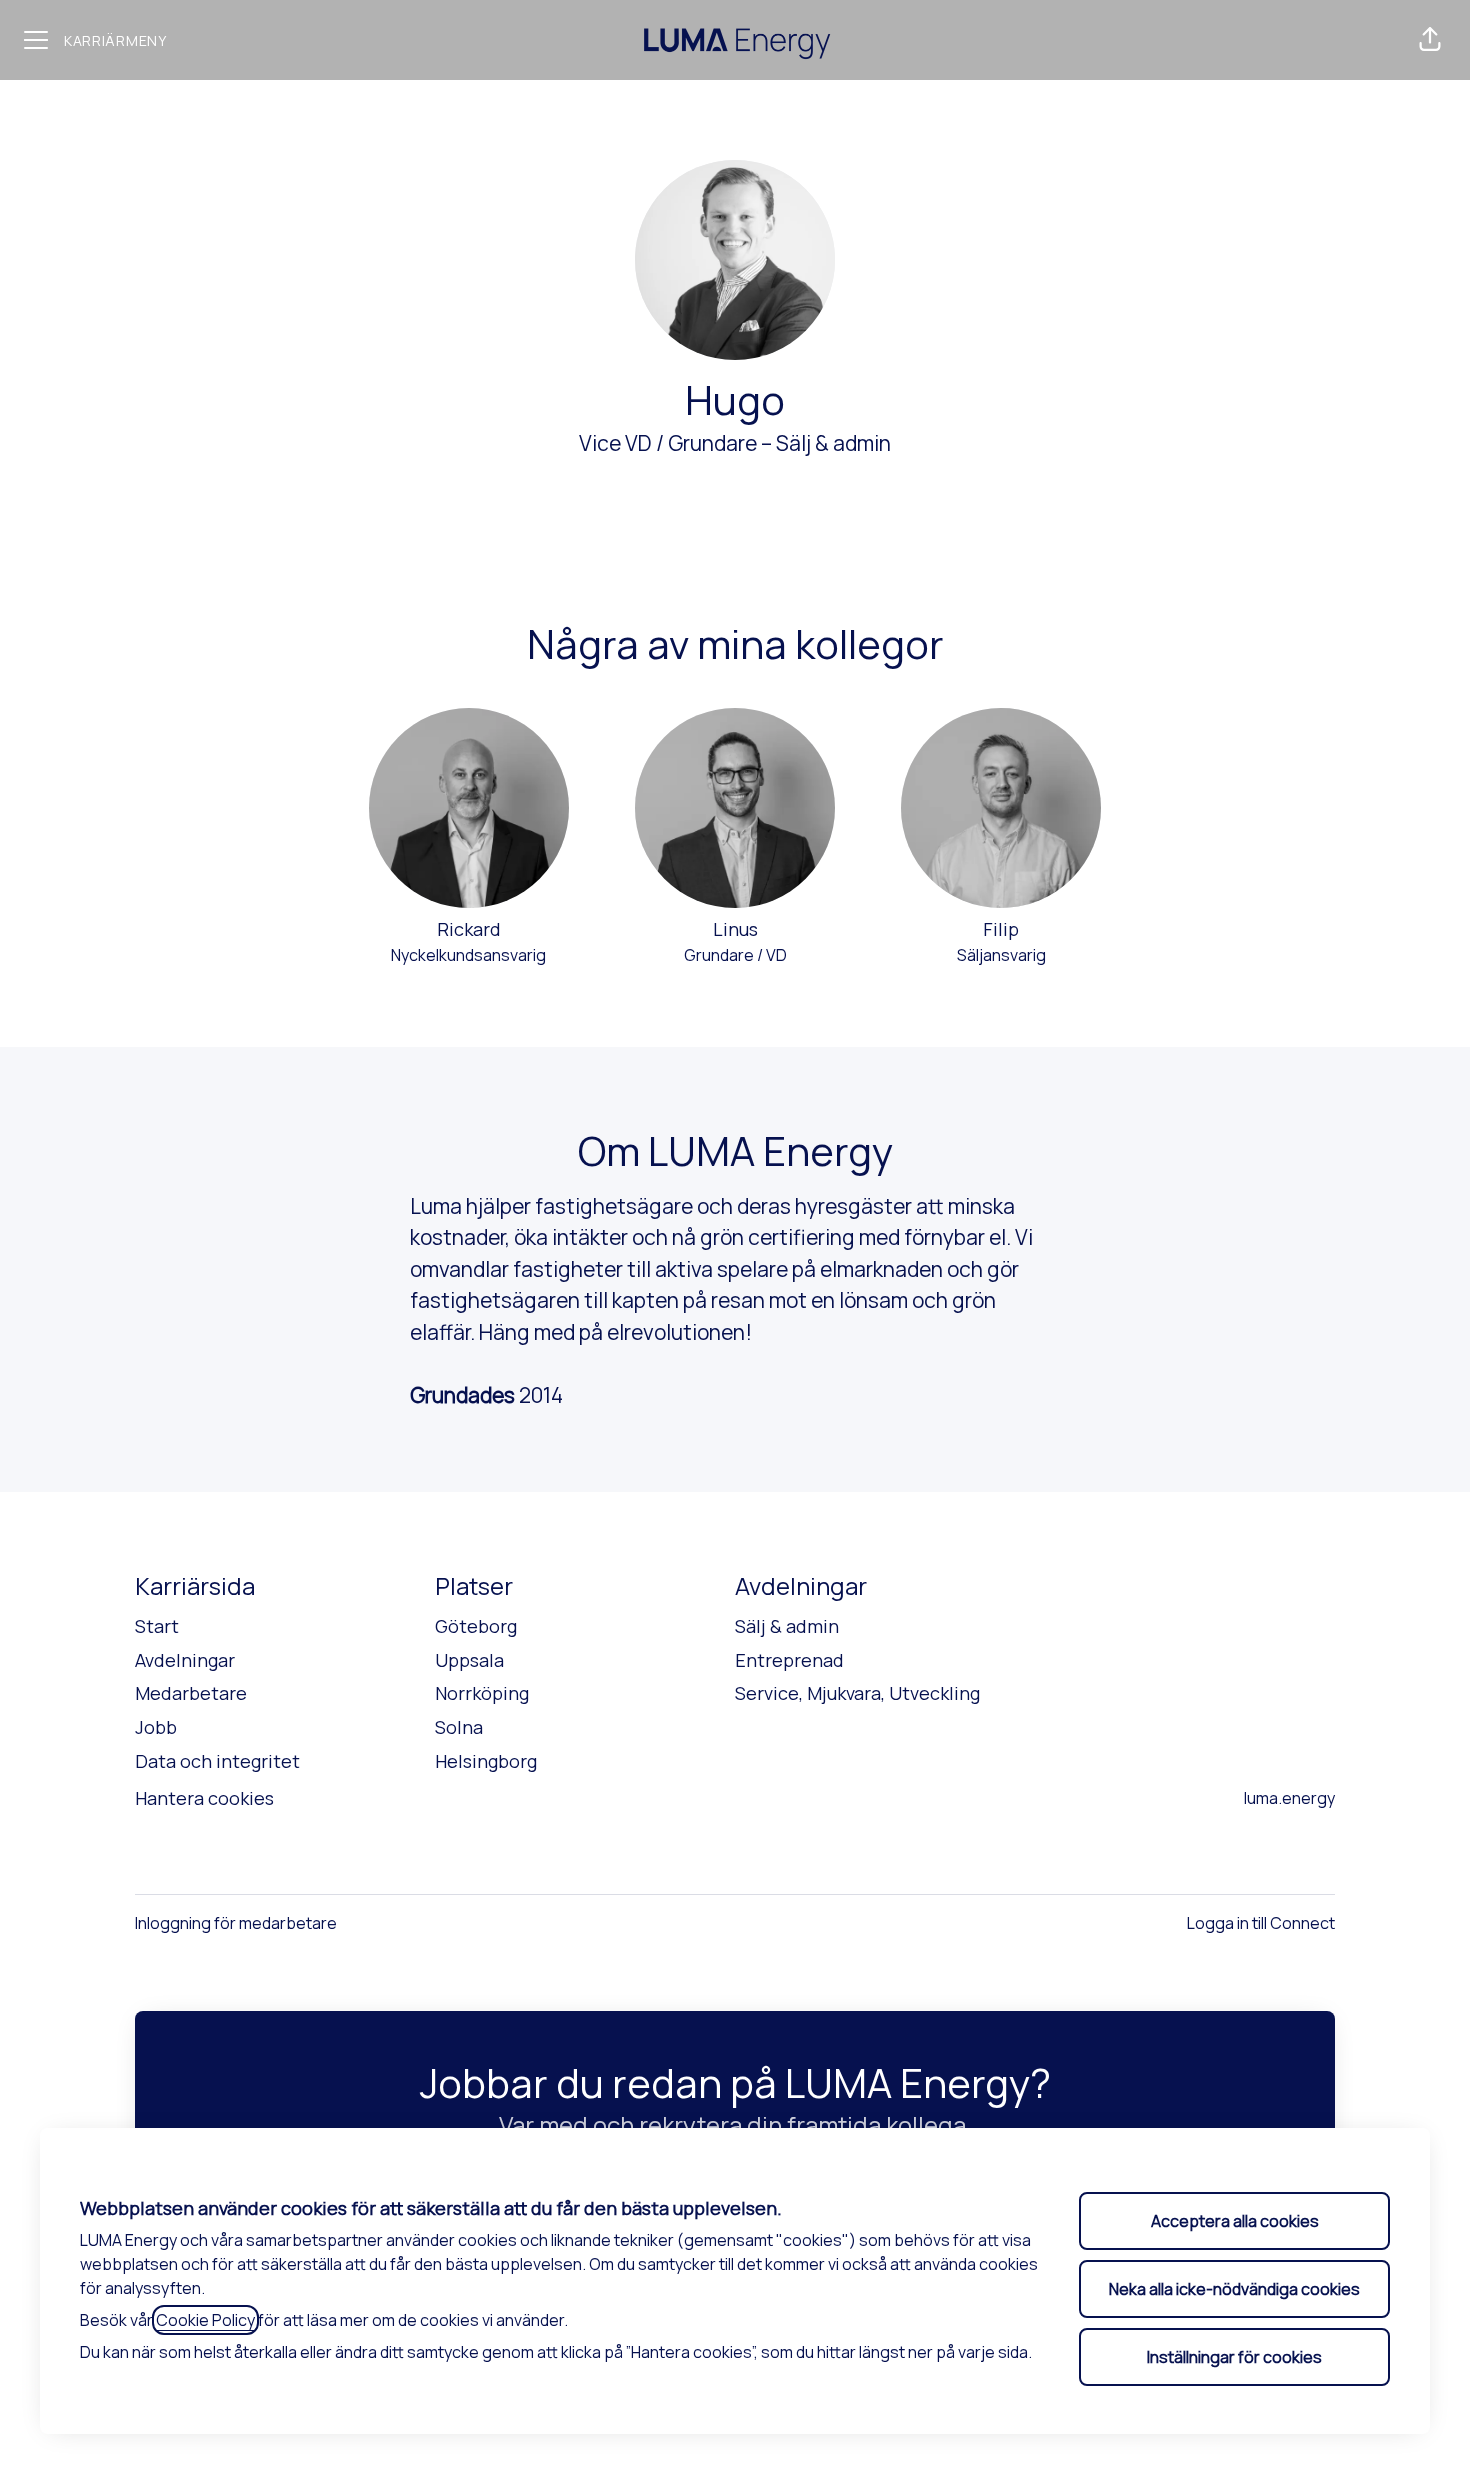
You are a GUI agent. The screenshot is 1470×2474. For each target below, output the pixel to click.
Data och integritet (217, 1761)
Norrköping (482, 1693)
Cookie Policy (205, 2320)
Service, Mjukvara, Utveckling (857, 1693)
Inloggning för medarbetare (236, 1923)
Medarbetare (191, 1693)
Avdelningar (185, 1660)
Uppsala (469, 1660)
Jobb (156, 1727)
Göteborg (476, 1626)
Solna (459, 1727)
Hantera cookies (204, 1798)
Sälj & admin (833, 443)
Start (157, 1626)
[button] (1430, 40)
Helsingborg (486, 1761)
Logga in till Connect (1261, 1923)
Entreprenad (789, 1660)
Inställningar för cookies (1234, 2357)
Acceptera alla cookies (1235, 2221)
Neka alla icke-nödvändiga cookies (1234, 2289)
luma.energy (1289, 1798)
